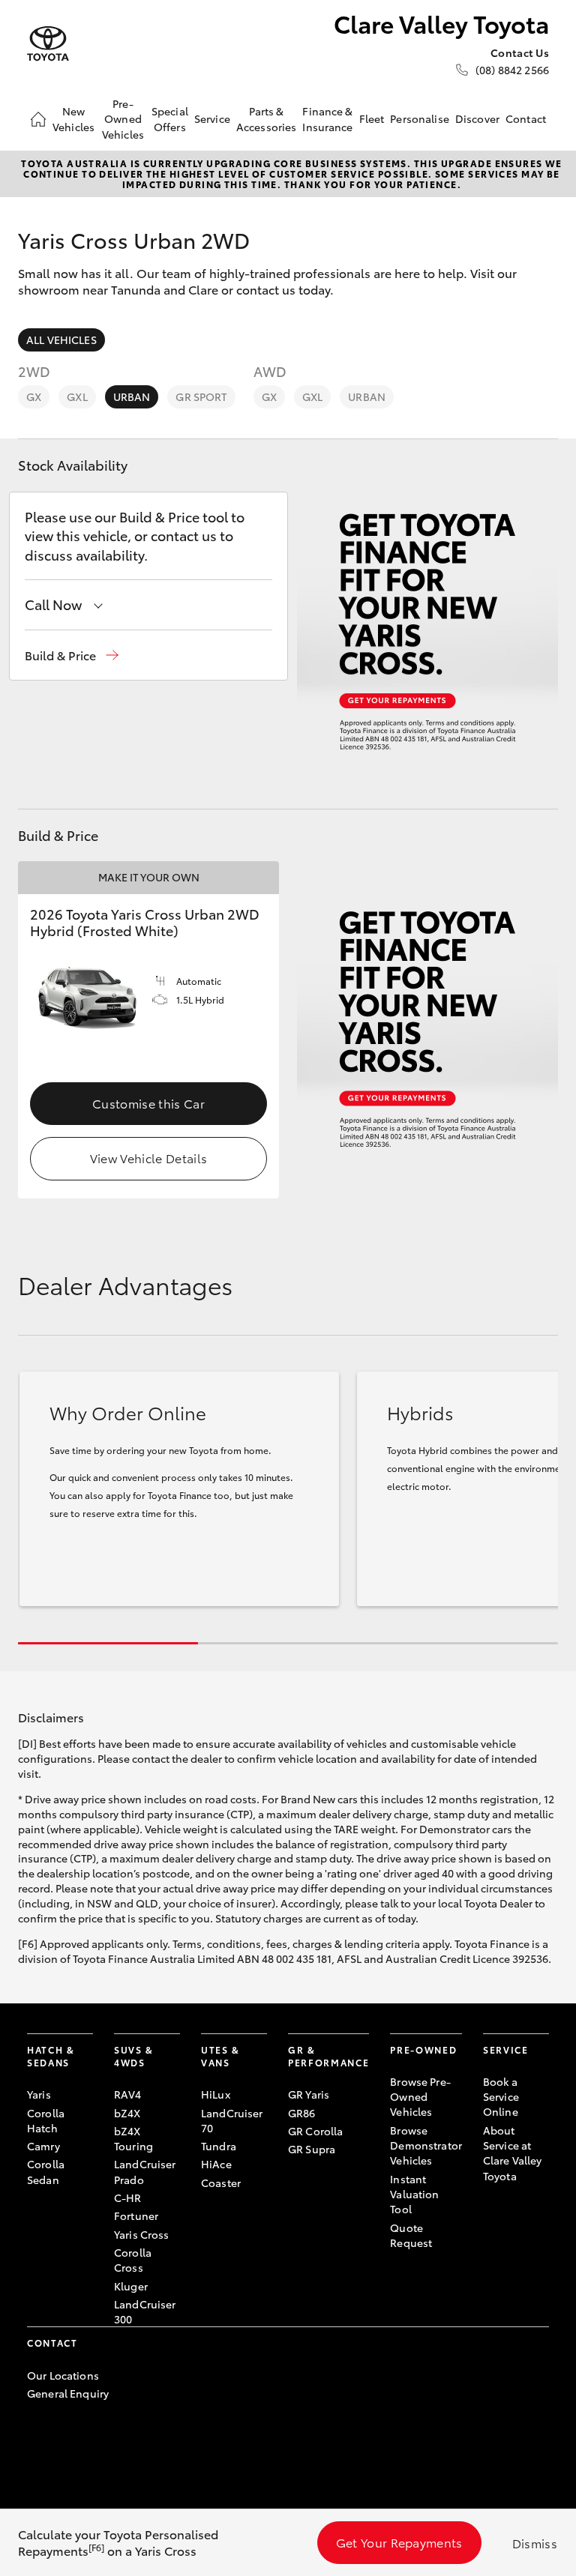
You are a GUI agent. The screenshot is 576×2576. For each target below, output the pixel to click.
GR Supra (312, 2149)
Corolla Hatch (46, 2120)
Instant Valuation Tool (414, 2194)
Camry (43, 2146)
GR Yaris (309, 2094)
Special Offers (170, 118)
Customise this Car (148, 1103)
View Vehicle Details (148, 1158)
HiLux (216, 2094)
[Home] (38, 119)
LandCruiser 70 (232, 2120)
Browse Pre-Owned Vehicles (420, 2097)
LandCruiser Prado (145, 2171)
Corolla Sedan (46, 2171)
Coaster (221, 2183)
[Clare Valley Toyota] (48, 44)
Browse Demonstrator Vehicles (426, 2145)
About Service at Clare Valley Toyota (513, 2153)
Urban (132, 396)
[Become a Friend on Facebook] (36, 2440)
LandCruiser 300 (145, 2311)
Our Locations (63, 2375)
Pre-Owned (423, 2049)
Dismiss (535, 2543)
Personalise (420, 118)
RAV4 (128, 2094)
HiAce (216, 2164)
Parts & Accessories (267, 118)
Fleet (372, 118)
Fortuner (136, 2215)
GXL (77, 396)
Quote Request (411, 2235)
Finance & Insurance (327, 118)
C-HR (128, 2198)
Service (212, 118)
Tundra (219, 2146)
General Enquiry (68, 2393)
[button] (72, 655)
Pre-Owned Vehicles (123, 119)
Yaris (39, 2094)
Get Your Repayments (399, 2542)
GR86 (302, 2113)
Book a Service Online (501, 2097)
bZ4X (127, 2113)
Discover (477, 118)
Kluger (131, 2286)
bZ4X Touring (133, 2138)
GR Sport (201, 396)
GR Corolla (315, 2131)
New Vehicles (73, 118)
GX (34, 396)
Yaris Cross (142, 2234)
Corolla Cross (133, 2260)
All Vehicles (61, 340)
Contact (526, 118)
